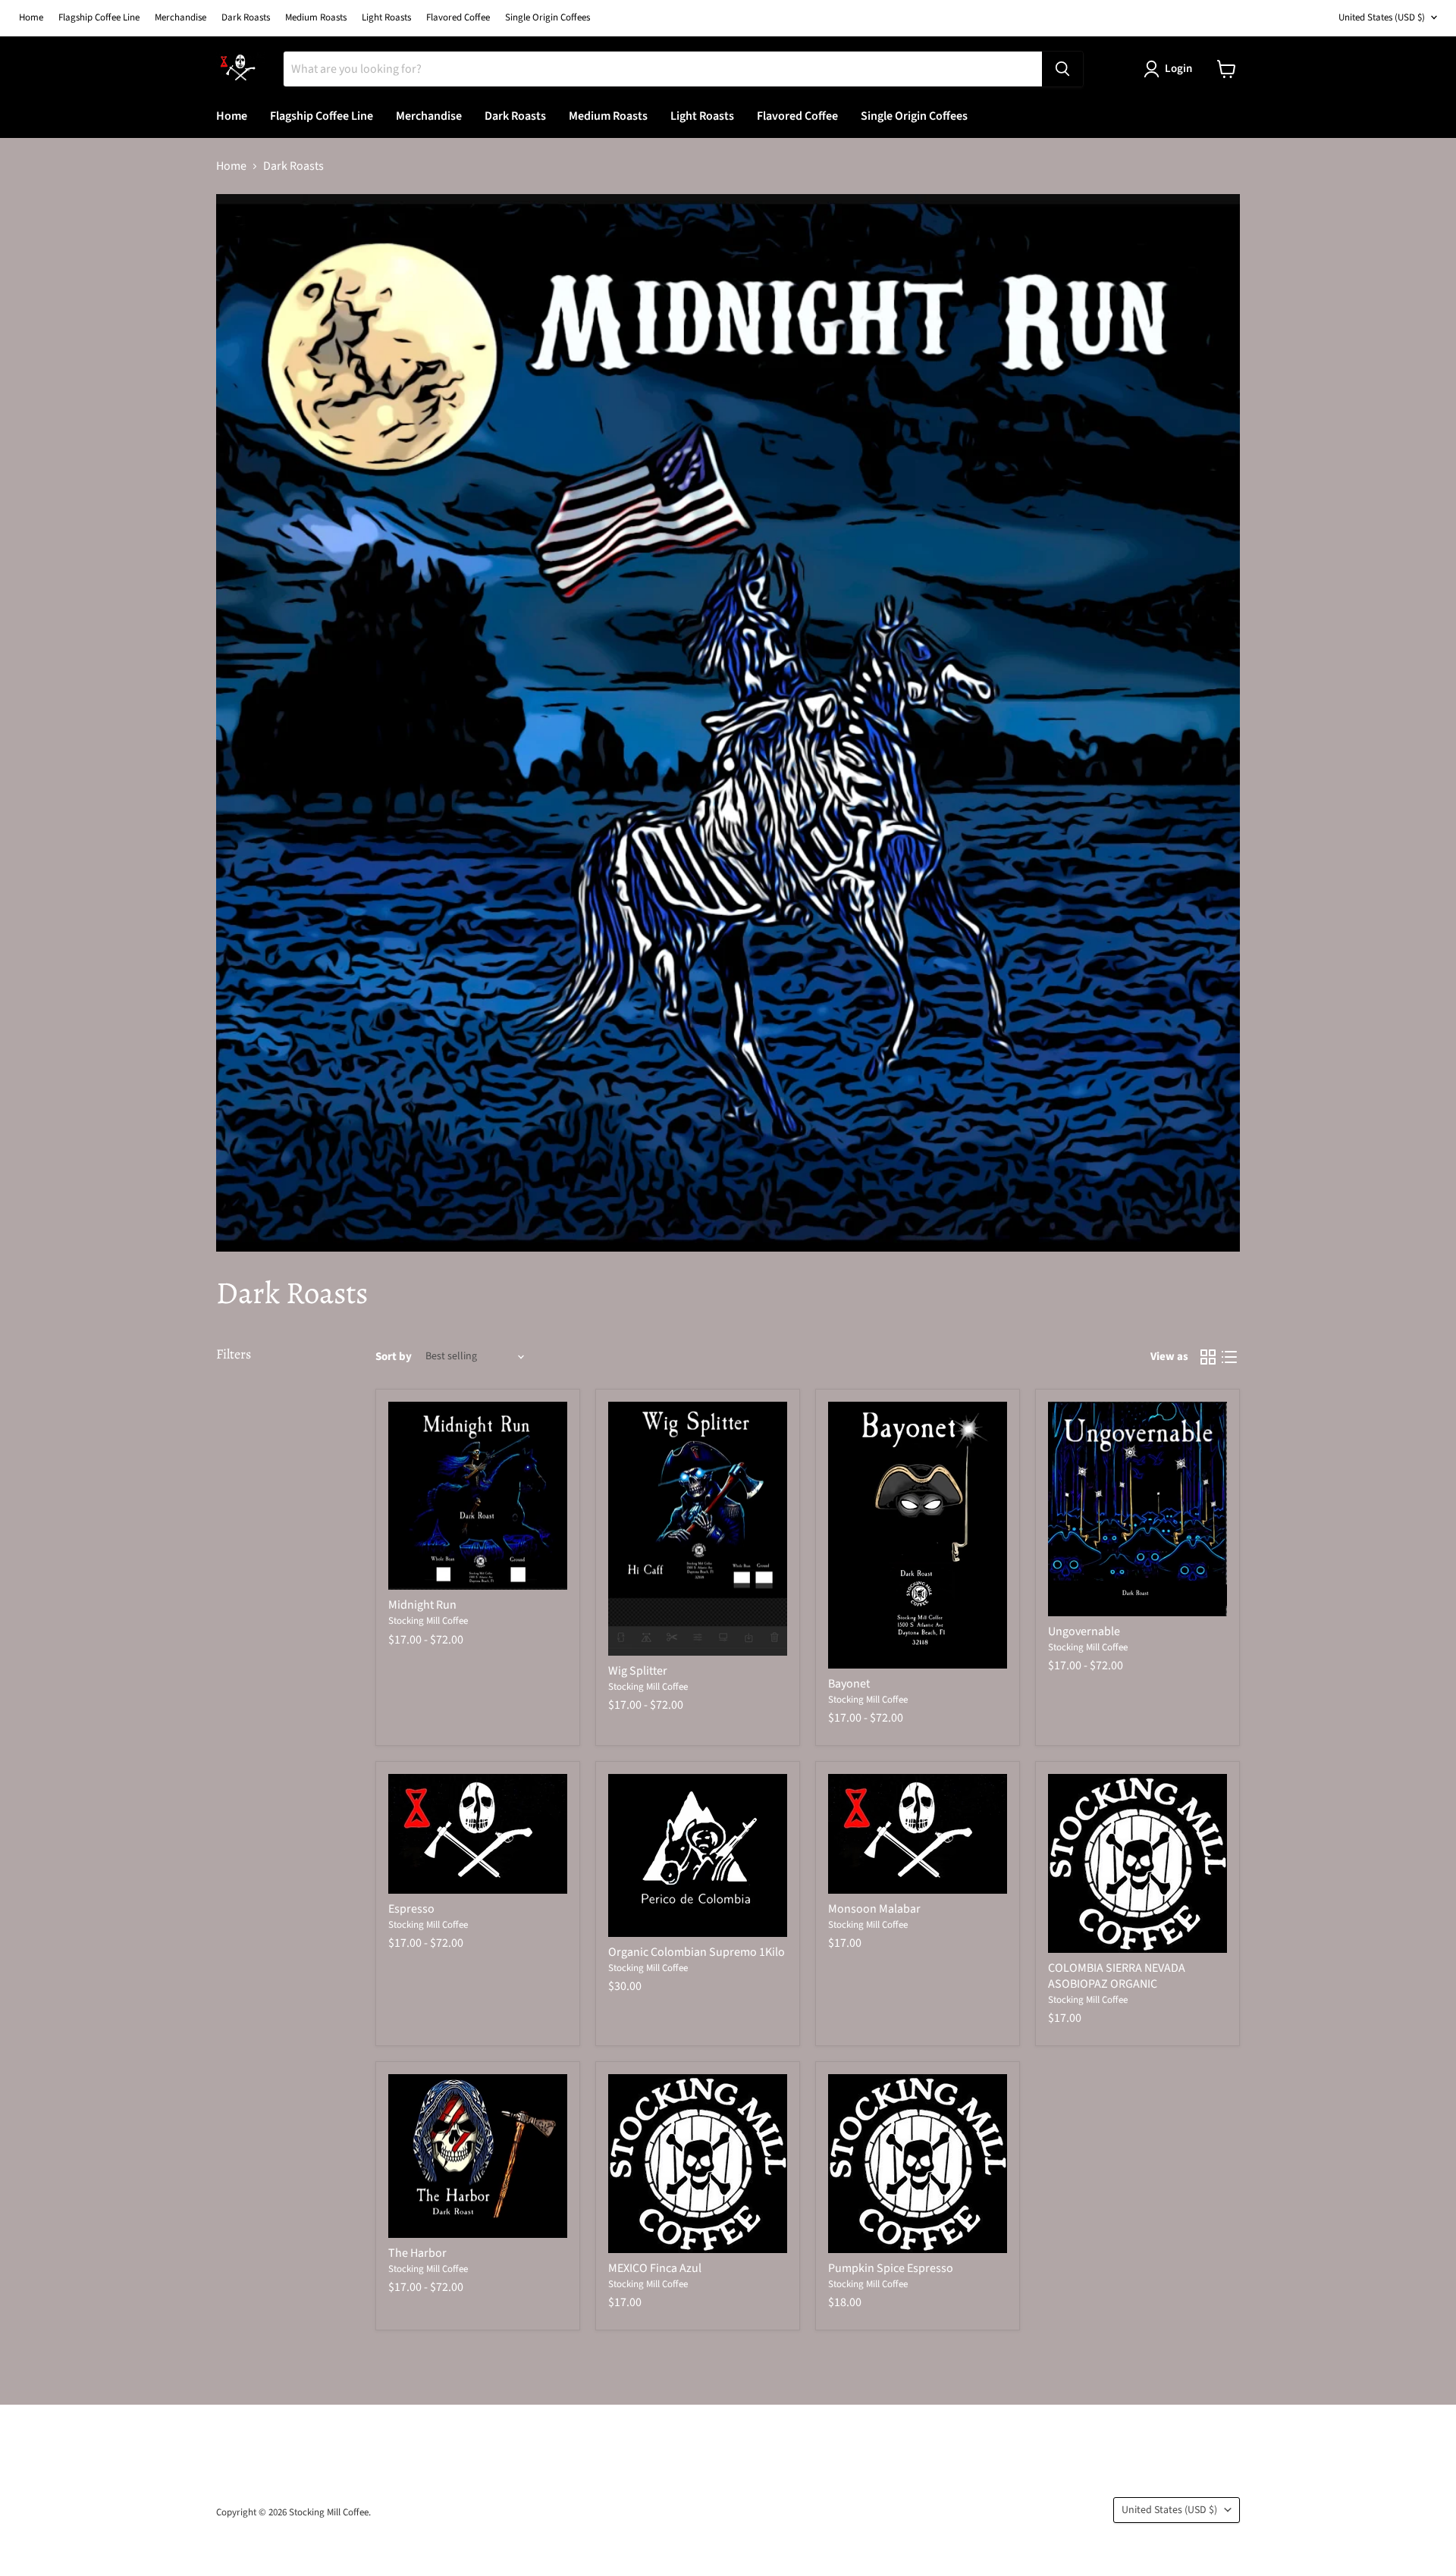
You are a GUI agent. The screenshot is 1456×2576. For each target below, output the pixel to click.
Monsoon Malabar (874, 1909)
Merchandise (180, 18)
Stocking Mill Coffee (428, 1621)
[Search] (1062, 69)
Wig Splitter (638, 1671)
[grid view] (1208, 1357)
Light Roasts (386, 18)
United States (1382, 17)
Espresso (411, 1909)
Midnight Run (422, 1605)
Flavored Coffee (458, 18)
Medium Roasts (316, 18)
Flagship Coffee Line (99, 18)
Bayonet (849, 1684)
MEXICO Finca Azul (655, 2268)
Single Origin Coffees (548, 18)
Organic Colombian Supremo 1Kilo (697, 1952)
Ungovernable (1084, 1631)
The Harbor (417, 2253)
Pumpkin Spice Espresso (891, 2268)
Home (31, 18)
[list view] (1229, 1357)
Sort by (394, 1357)
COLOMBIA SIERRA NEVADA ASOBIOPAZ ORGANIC (1117, 1976)
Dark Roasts (246, 18)
